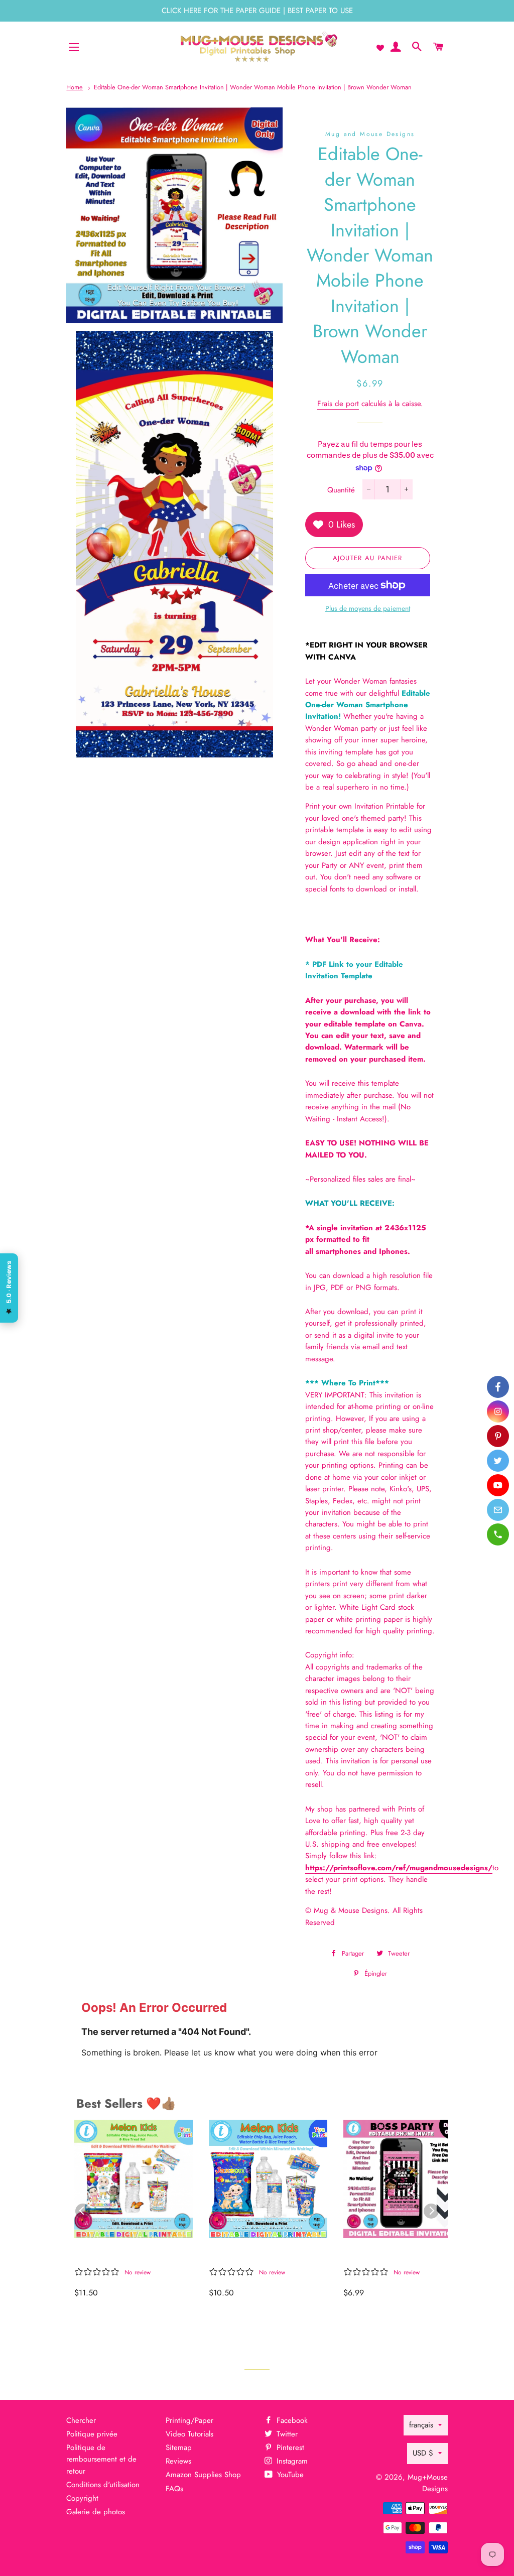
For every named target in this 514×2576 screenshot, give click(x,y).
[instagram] (498, 1411)
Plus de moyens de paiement (368, 608)
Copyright (82, 2498)
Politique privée (92, 2434)
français (421, 2425)
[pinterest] (498, 1436)
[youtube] (498, 1485)
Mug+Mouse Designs (428, 2483)
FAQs (174, 2489)
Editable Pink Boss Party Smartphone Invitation (394, 2255)
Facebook (291, 2420)
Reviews (178, 2461)
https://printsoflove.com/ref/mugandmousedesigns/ (399, 1868)
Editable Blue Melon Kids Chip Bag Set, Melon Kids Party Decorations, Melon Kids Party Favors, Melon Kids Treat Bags (263, 2255)
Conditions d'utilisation (103, 2485)
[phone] (498, 1534)
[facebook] (498, 1387)
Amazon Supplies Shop (203, 2475)
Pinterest (289, 2448)
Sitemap (179, 2448)
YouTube (289, 2475)
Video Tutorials (189, 2434)
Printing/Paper (189, 2420)
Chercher (81, 2420)
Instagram (291, 2461)
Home (75, 87)
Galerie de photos (96, 2512)
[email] (498, 1510)
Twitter (286, 2434)
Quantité (341, 490)
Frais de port (338, 404)
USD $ (423, 2453)
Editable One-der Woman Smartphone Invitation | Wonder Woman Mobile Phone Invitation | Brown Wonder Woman (253, 87)
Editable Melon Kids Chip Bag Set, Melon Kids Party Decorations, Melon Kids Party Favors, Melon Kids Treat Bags (129, 2255)
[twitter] (498, 1461)
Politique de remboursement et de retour (101, 2459)
